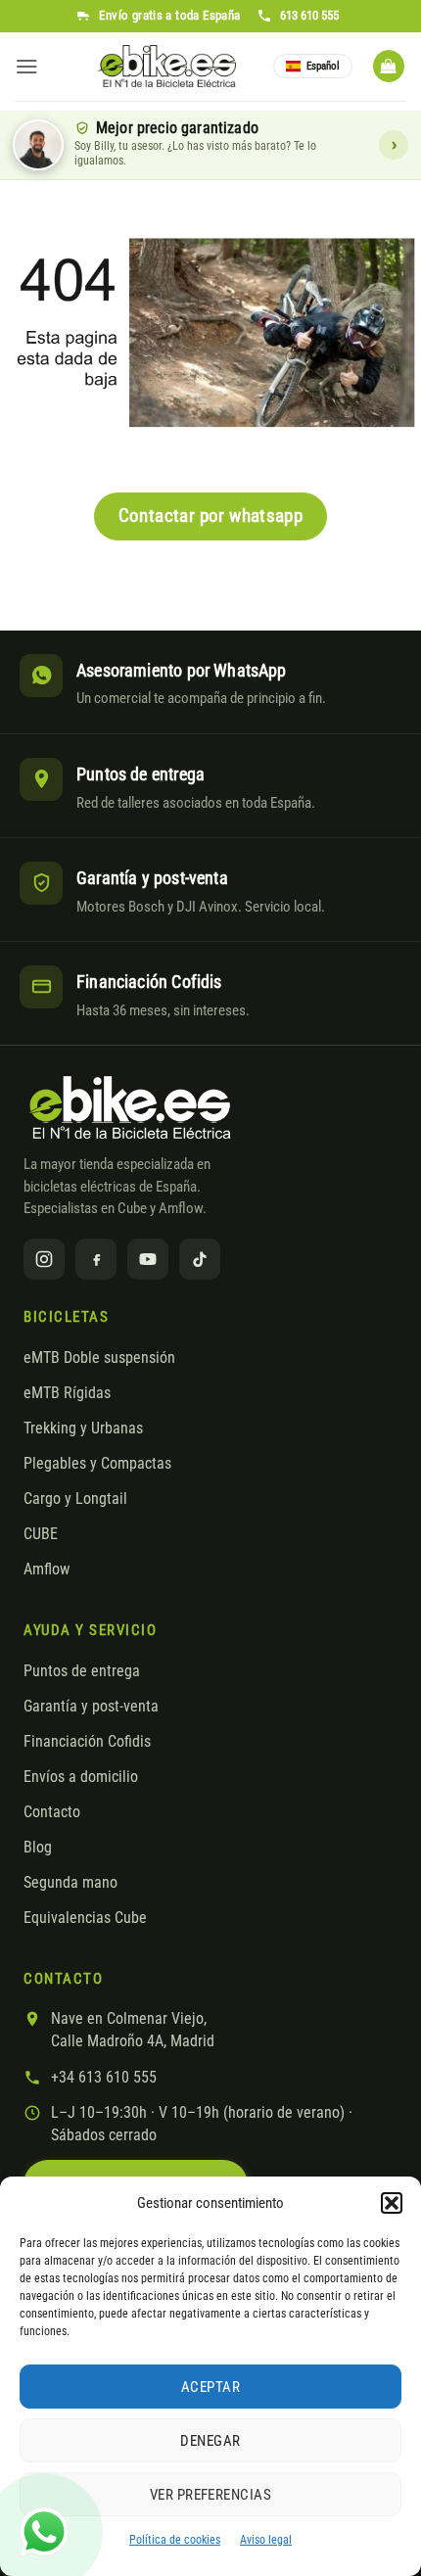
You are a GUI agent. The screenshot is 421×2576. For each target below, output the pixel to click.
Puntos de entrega (82, 1671)
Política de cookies (175, 2540)
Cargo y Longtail (75, 1499)
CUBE (41, 1534)
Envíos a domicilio (81, 1777)
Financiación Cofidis (87, 1742)
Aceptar (210, 2387)
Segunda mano (70, 1883)
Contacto (52, 1812)
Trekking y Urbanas (83, 1429)
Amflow (47, 1569)
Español (323, 66)
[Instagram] (44, 1259)
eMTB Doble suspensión (99, 1358)
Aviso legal (266, 2540)
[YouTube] (148, 1259)
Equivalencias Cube (85, 1918)
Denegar (210, 2441)
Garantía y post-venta (91, 1707)
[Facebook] (96, 1259)
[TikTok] (200, 1259)
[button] (392, 2203)
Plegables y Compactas (97, 1464)
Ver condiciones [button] (394, 145)
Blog (38, 1848)
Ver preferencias (210, 2495)
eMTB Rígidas (67, 1393)
